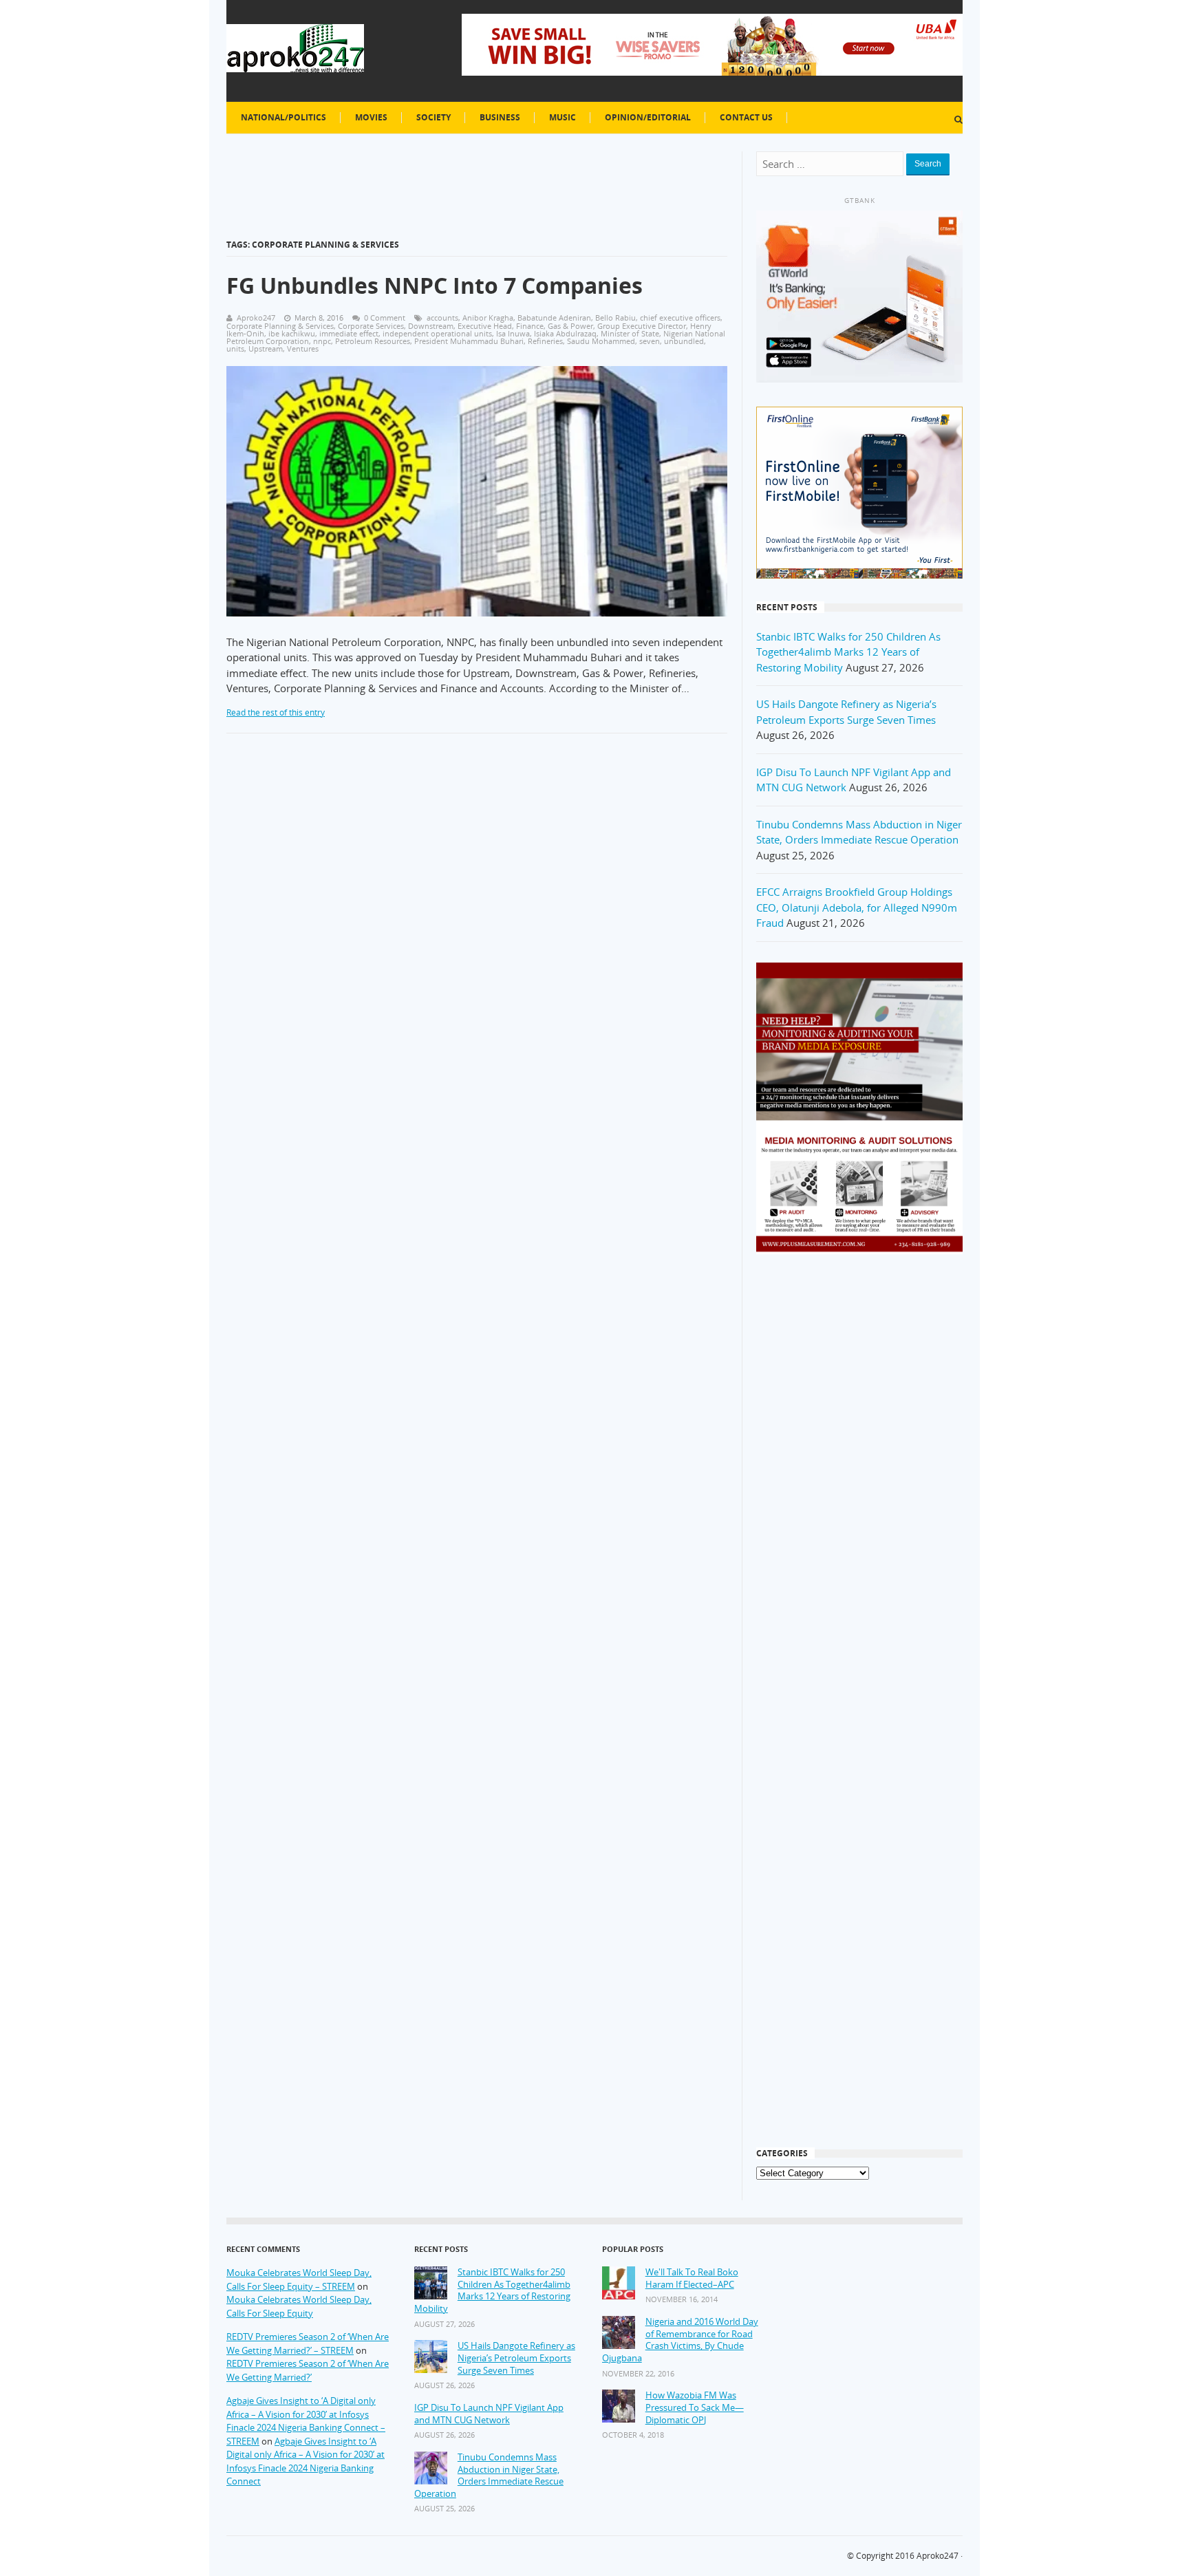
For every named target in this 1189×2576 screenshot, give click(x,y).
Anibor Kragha (488, 318)
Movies (371, 117)
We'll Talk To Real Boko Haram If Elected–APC (692, 2278)
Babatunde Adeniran (554, 318)
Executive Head (485, 326)
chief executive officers (680, 318)
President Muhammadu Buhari (469, 341)
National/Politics (283, 117)
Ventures (303, 348)
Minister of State (630, 333)
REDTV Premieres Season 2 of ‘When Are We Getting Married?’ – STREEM (308, 2343)
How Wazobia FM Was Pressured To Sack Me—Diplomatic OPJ (695, 2407)
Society (433, 117)
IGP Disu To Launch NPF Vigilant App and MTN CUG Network (489, 2414)
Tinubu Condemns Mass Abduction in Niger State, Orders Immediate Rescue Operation (489, 2476)
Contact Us (746, 117)
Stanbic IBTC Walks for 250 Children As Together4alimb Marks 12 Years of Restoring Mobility (848, 652)
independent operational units (437, 333)
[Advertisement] (859, 1485)
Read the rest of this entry (276, 712)
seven (650, 341)
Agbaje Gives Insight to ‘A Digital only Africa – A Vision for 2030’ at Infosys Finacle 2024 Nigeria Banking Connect (306, 2461)
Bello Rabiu (615, 318)
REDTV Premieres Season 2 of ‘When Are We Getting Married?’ (308, 2370)
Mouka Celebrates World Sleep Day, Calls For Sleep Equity (299, 2306)
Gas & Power (570, 326)
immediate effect (349, 333)
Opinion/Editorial (648, 117)
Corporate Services (371, 326)
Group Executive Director (642, 326)
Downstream (431, 326)
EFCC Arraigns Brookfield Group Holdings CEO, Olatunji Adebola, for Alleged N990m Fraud (857, 907)
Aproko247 (938, 2556)
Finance (530, 326)
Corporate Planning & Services (280, 326)
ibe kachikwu (292, 333)
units (235, 348)
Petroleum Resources (373, 341)
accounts (442, 318)
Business (500, 117)
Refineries (545, 341)
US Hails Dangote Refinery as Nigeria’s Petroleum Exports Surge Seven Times (516, 2358)
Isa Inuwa (513, 333)
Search (928, 164)
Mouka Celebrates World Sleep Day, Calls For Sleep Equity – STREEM (299, 2279)
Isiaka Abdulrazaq (565, 333)
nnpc (322, 341)
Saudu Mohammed (601, 341)
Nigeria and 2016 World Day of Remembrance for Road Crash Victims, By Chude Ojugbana (680, 2340)
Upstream (266, 348)
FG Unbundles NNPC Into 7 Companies (435, 285)
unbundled (684, 341)
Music (563, 117)
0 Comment (385, 318)
